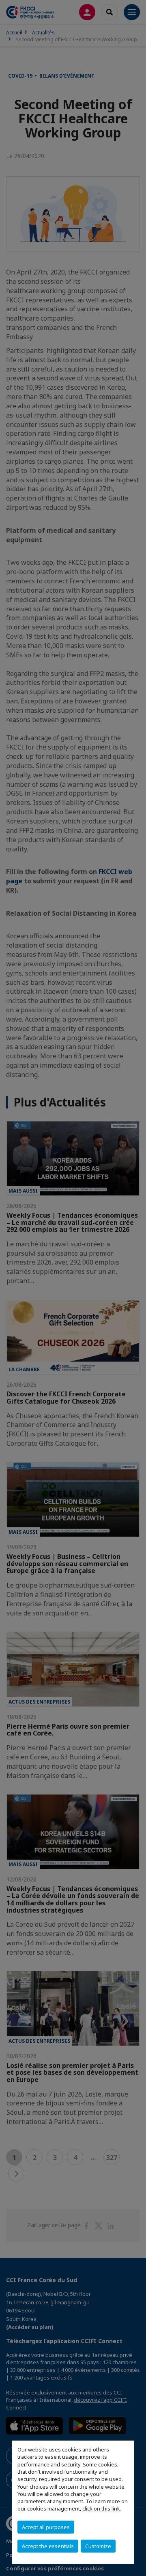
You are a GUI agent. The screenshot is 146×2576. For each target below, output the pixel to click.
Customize (98, 2546)
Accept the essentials (48, 2546)
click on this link (101, 2508)
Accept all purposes (46, 2527)
